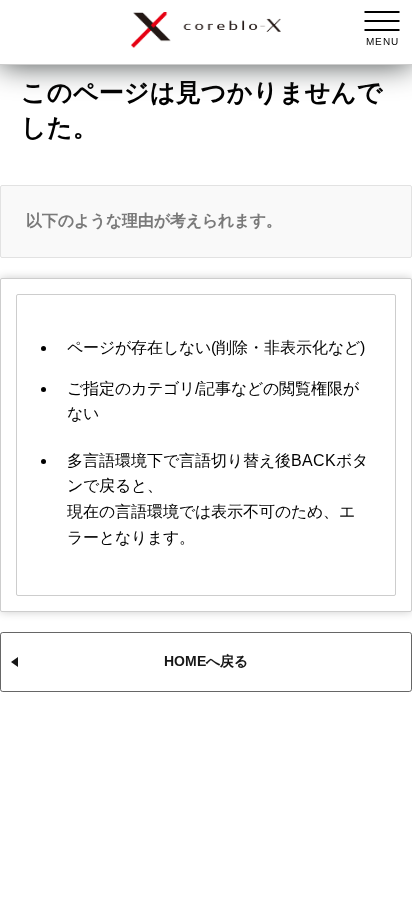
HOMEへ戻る (206, 661)
